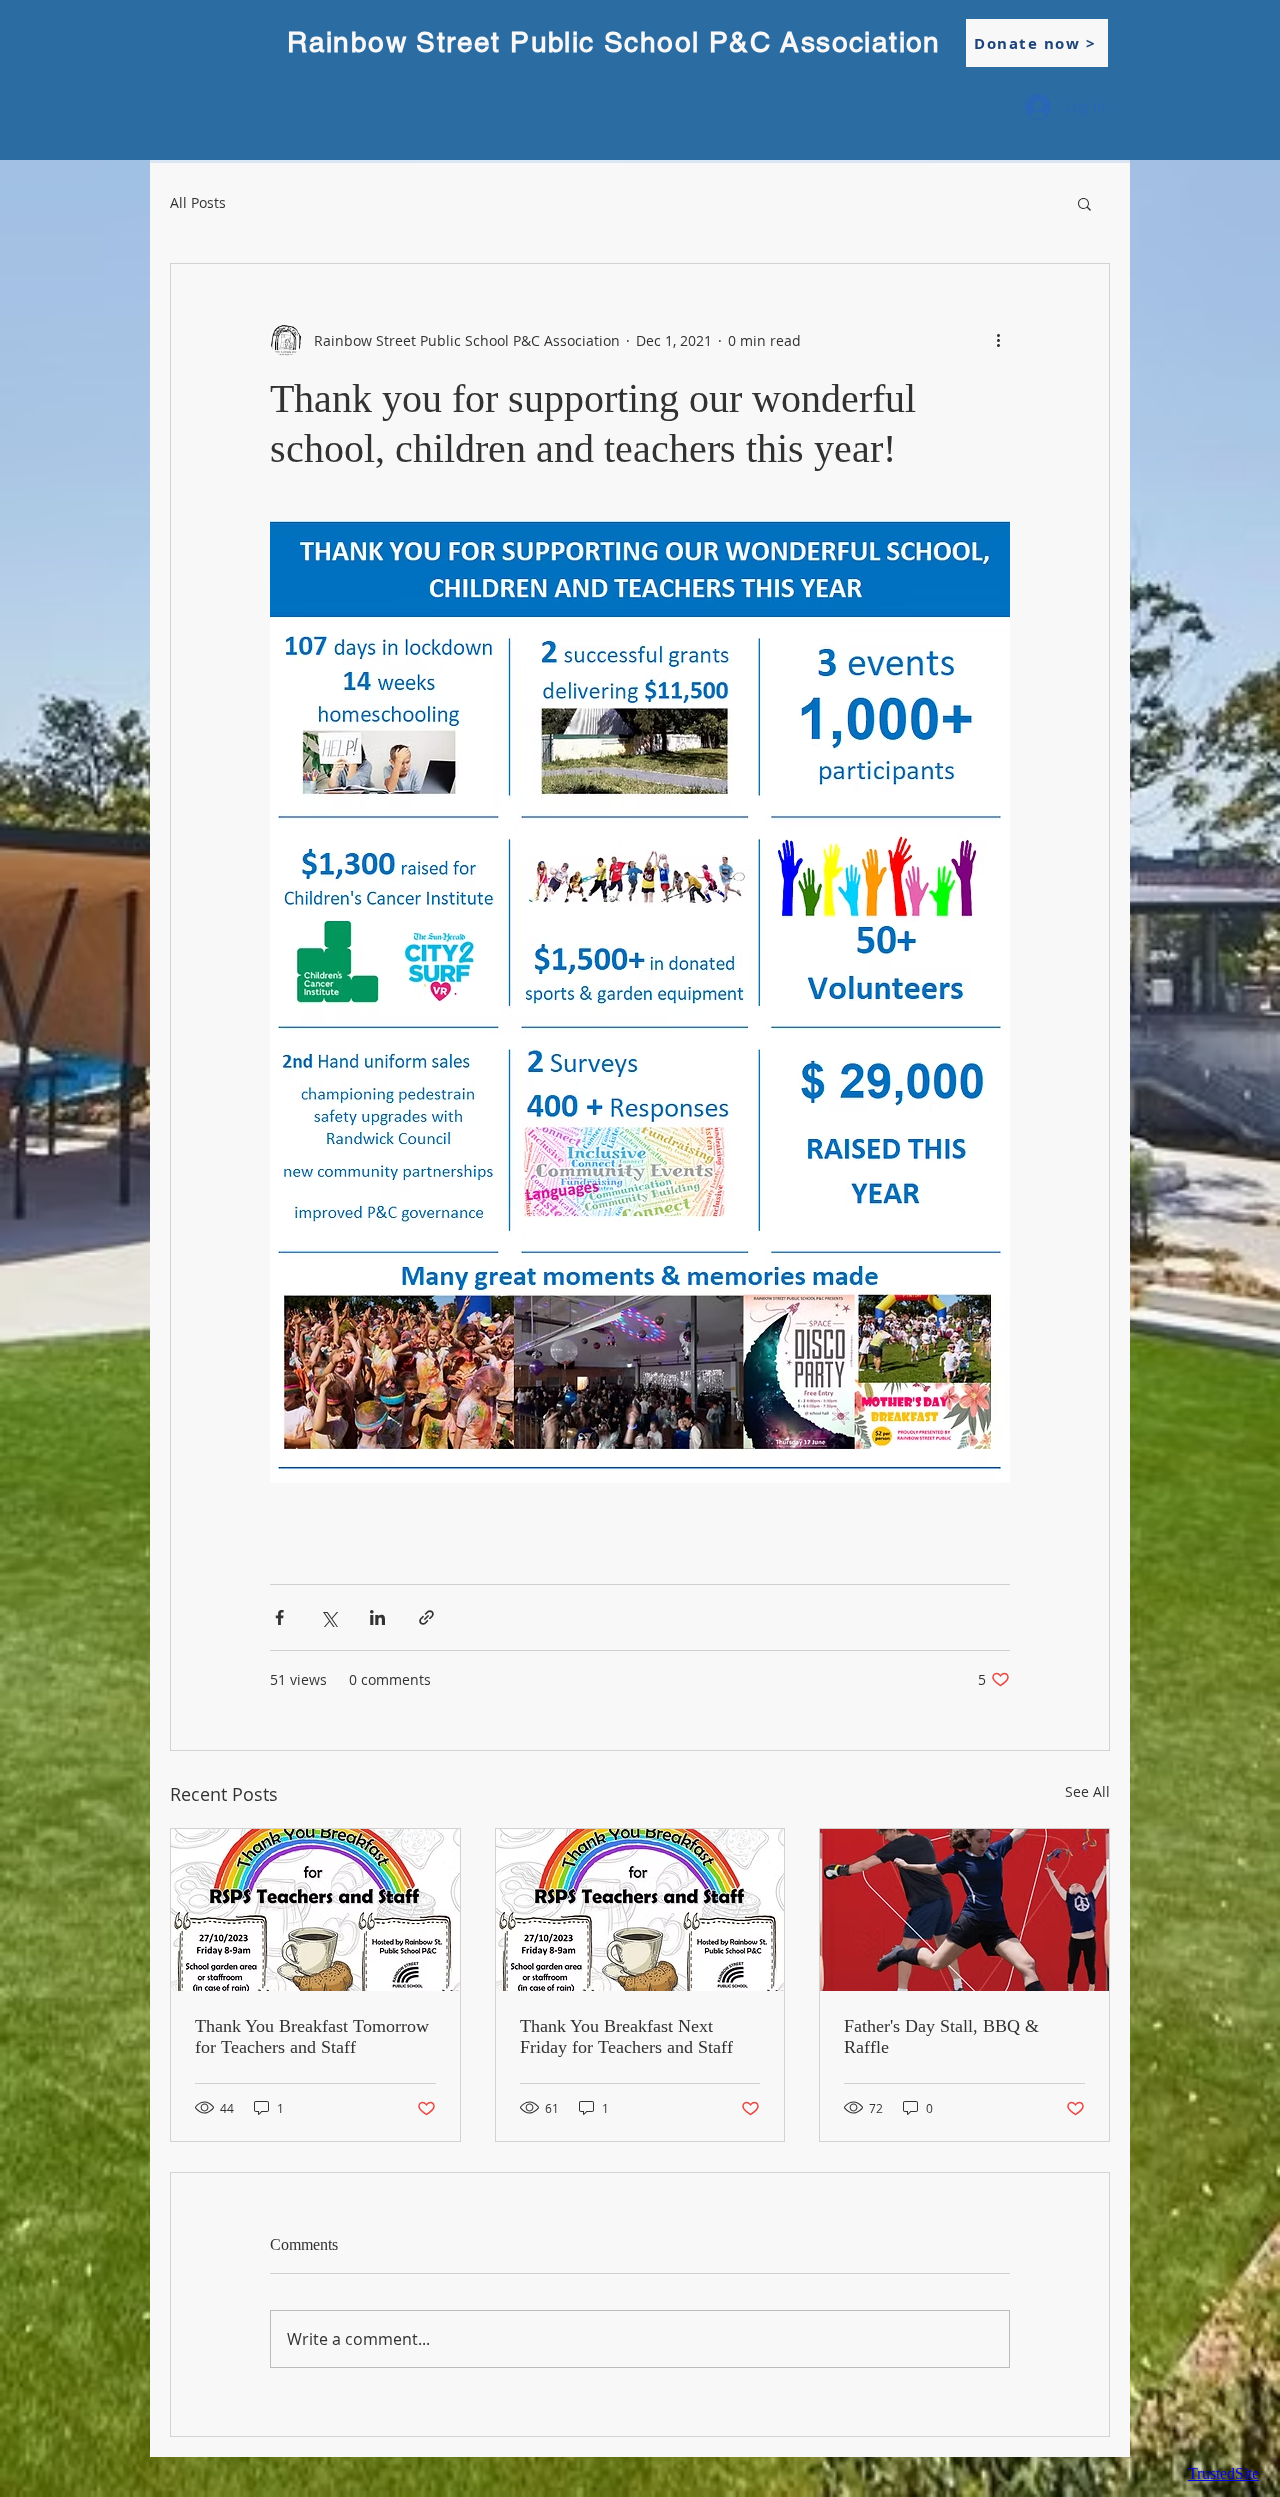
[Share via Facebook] (279, 1617)
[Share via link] (426, 1617)
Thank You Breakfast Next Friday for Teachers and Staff (626, 2036)
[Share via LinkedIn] (377, 1617)
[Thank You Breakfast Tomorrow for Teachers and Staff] (315, 1910)
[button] (1084, 203)
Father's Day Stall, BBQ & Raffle (941, 2036)
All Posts (198, 203)
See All (1087, 1791)
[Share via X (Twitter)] (328, 1617)
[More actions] (998, 340)
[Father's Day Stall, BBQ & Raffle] (964, 1910)
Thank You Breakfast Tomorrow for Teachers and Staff (312, 2036)
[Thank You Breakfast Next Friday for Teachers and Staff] (640, 1910)
